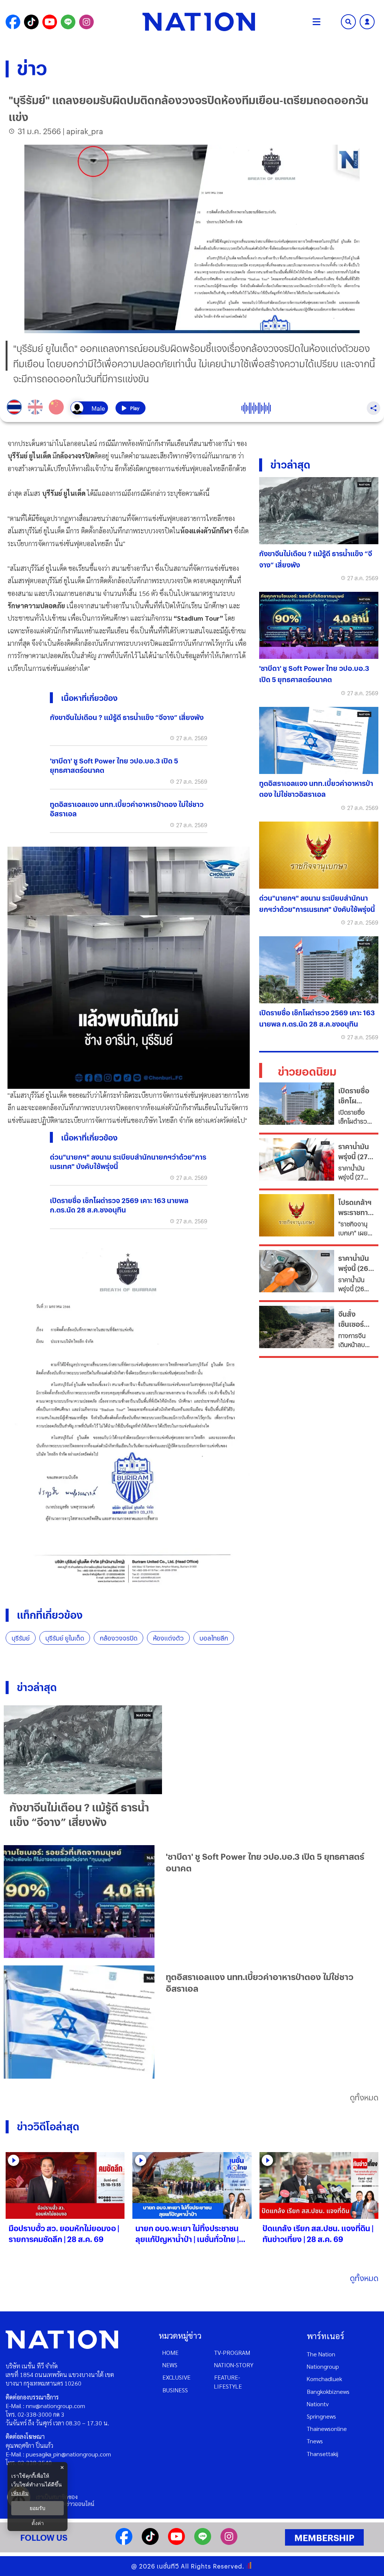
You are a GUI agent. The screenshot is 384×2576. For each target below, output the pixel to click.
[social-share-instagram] (86, 22)
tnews (315, 2441)
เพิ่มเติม (20, 2493)
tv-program (232, 2352)
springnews (321, 2416)
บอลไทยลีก (214, 1638)
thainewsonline (327, 2429)
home (170, 2352)
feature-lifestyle (228, 2381)
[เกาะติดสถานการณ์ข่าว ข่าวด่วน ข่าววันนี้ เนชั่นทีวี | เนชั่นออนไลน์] (199, 22)
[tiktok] (150, 2542)
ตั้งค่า (38, 2523)
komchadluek (324, 2379)
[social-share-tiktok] (31, 22)
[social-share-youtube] (50, 22)
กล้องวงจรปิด (118, 1638)
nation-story (234, 2365)
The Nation (321, 2354)
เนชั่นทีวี (168, 2566)
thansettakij (322, 2454)
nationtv (318, 2404)
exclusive (176, 2377)
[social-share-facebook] (13, 22)
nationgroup (323, 2366)
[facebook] (124, 2542)
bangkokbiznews (328, 2391)
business (175, 2390)
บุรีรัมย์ (21, 1638)
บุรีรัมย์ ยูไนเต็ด (65, 1638)
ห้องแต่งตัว (168, 1638)
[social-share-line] (68, 22)
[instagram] (229, 2542)
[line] (203, 2542)
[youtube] (176, 2542)
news (170, 2365)
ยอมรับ (37, 2508)
